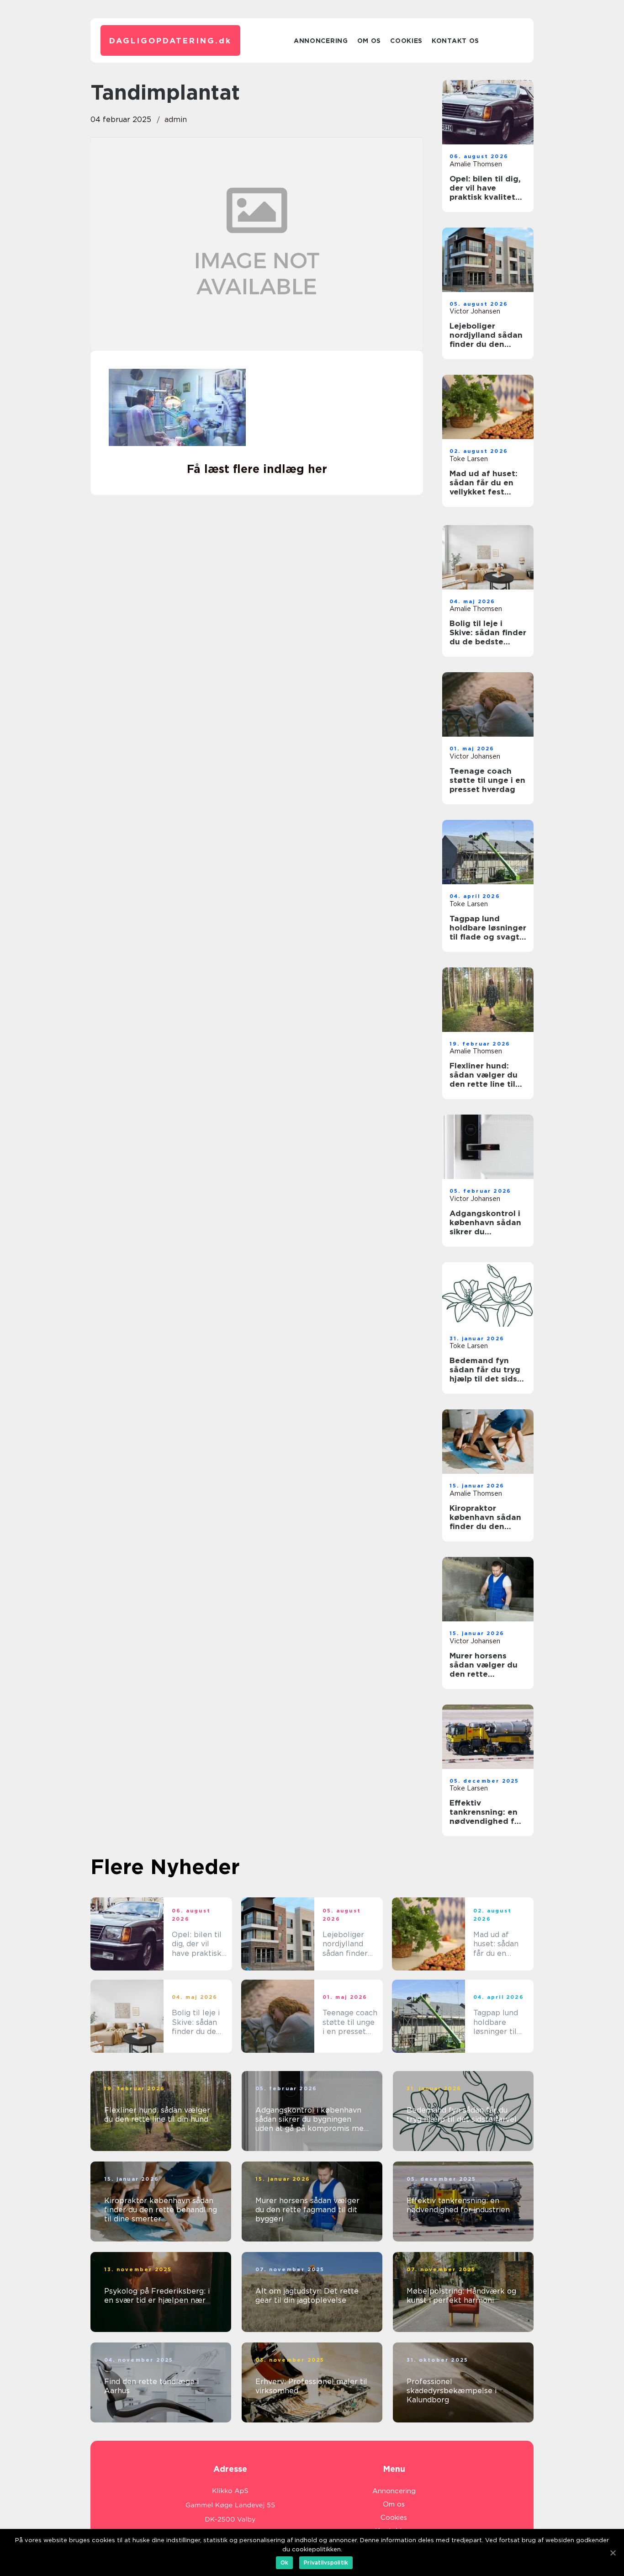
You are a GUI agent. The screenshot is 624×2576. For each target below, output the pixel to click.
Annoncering (321, 41)
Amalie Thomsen (476, 164)
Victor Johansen (475, 311)
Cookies (406, 41)
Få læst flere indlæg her (257, 469)
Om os (369, 41)
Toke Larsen (469, 459)
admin (176, 120)
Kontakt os (455, 41)
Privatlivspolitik (326, 2563)
